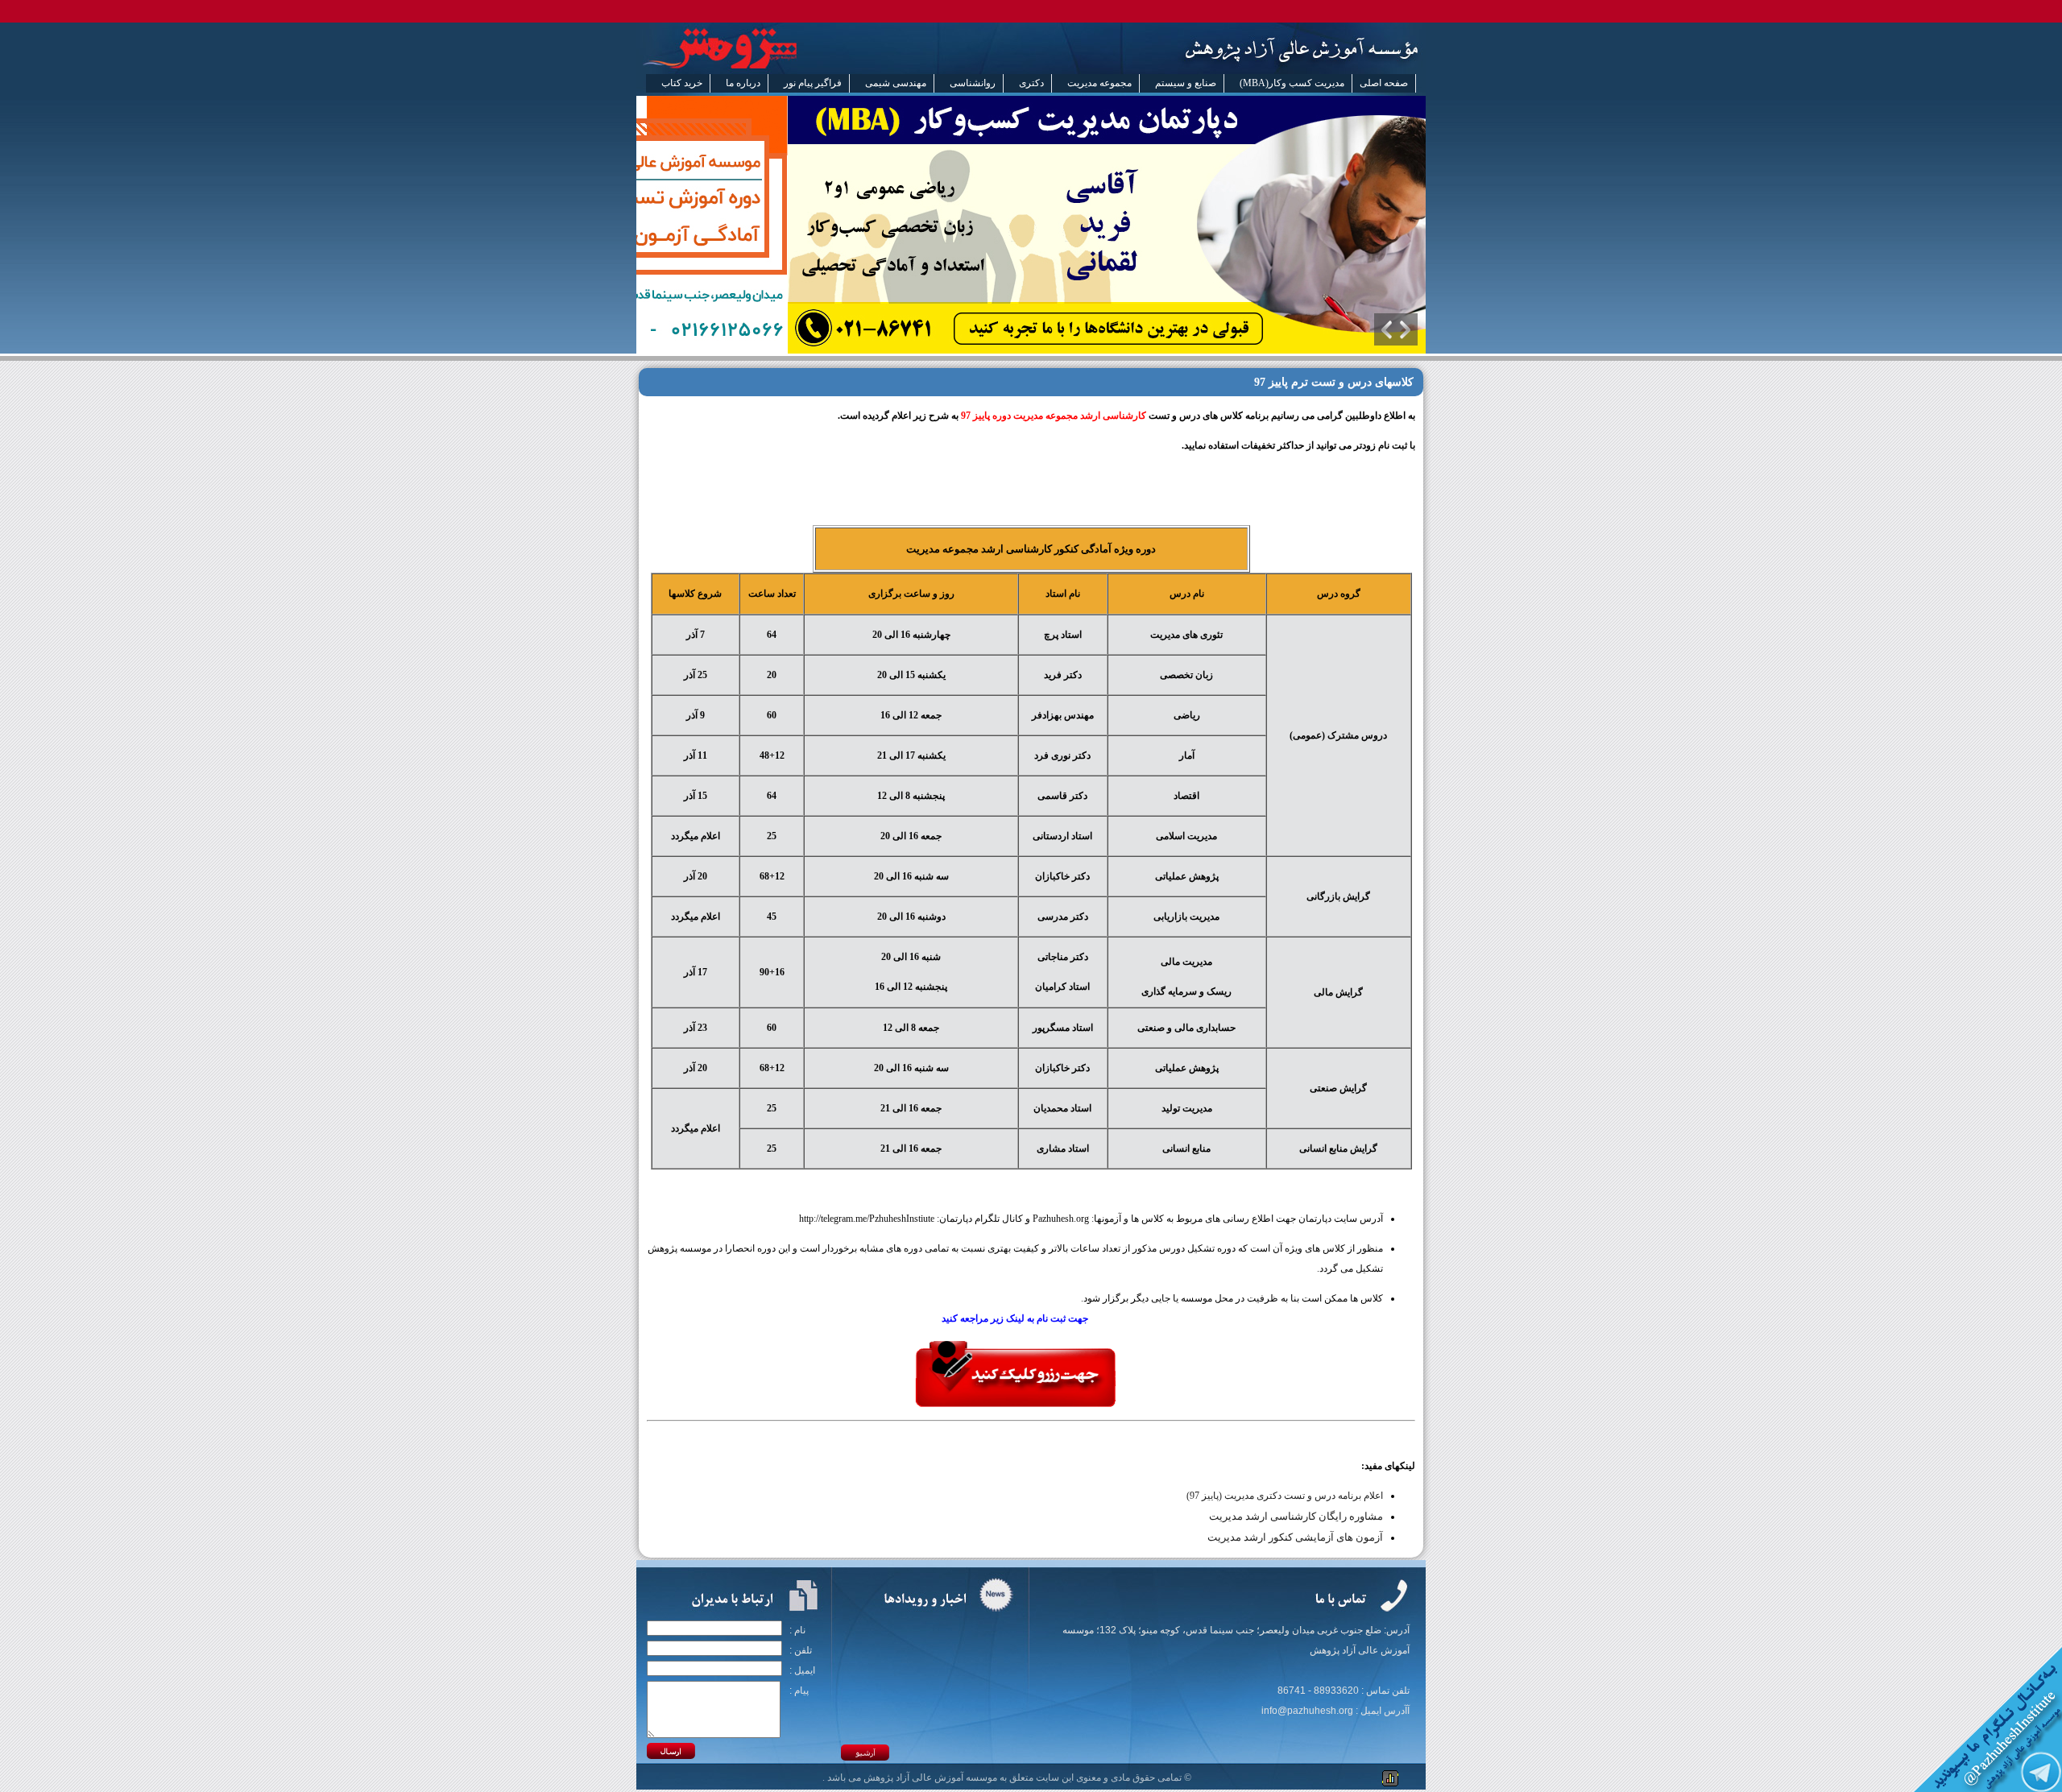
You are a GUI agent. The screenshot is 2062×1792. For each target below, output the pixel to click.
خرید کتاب (682, 83)
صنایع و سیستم (1186, 83)
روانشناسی (973, 83)
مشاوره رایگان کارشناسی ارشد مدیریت (1296, 1516)
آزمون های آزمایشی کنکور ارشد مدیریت (1295, 1537)
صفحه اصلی (1384, 83)
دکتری (1031, 83)
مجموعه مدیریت (1099, 83)
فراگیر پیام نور (813, 83)
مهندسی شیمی (896, 83)
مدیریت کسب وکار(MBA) (1292, 83)
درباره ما (743, 83)
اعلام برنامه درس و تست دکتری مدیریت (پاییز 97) (1285, 1496)
